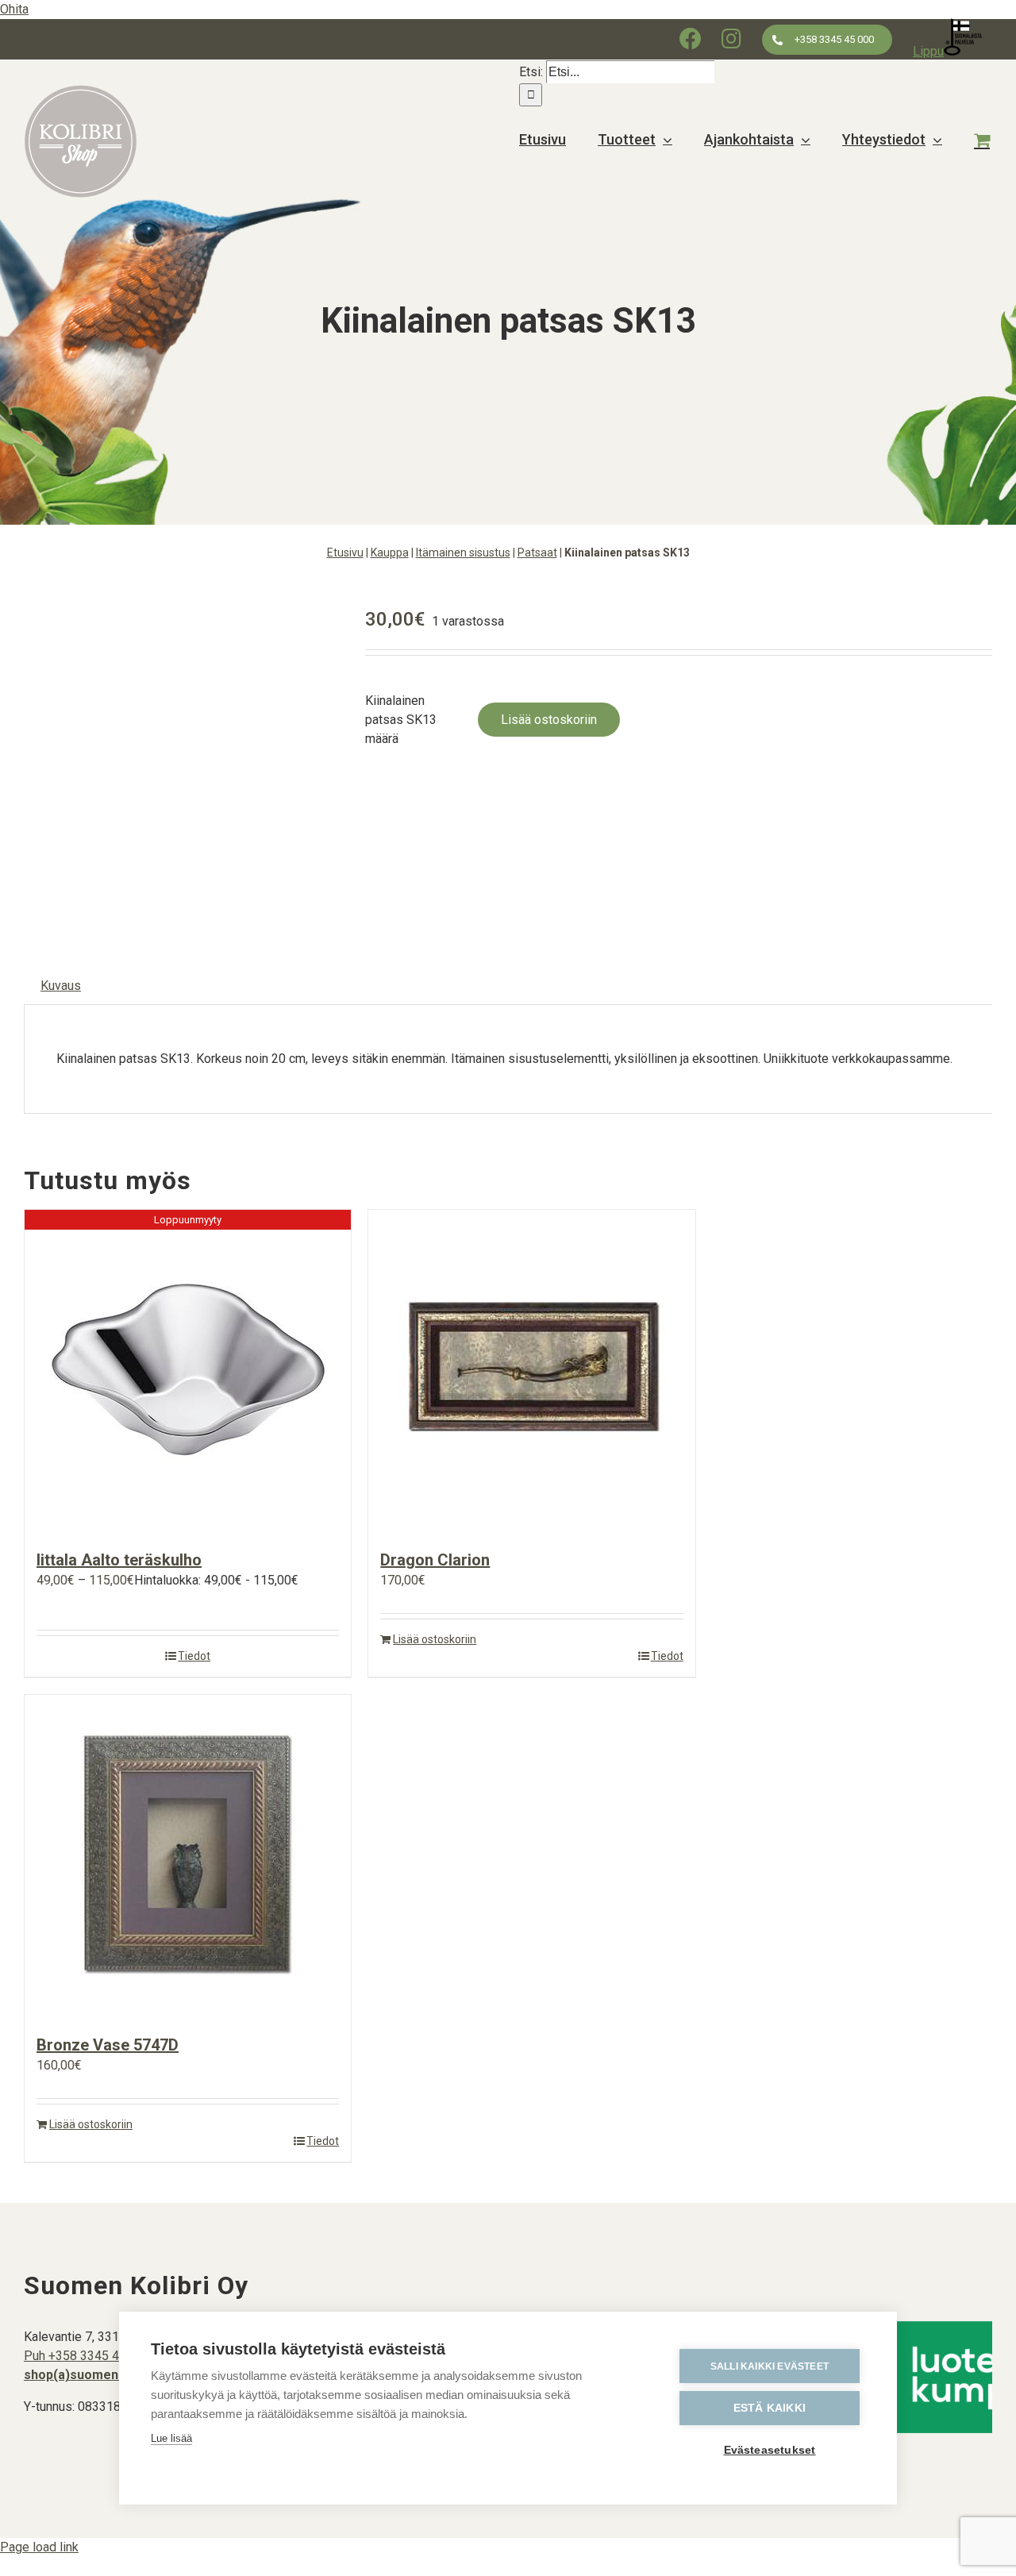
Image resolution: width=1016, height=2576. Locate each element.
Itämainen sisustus (463, 553)
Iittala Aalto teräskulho (119, 1560)
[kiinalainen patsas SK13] (183, 759)
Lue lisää (171, 2438)
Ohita (14, 9)
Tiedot (194, 1656)
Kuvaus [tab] (61, 986)
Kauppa (390, 553)
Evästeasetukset (770, 2450)
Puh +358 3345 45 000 (87, 2356)
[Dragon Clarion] (531, 1371)
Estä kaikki (770, 2408)
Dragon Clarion (435, 1560)
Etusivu (345, 553)
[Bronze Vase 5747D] (188, 1856)
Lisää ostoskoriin (549, 720)
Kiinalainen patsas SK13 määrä (401, 720)
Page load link (39, 2547)
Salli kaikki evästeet (770, 2366)
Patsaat (537, 553)
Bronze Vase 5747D (108, 2045)
